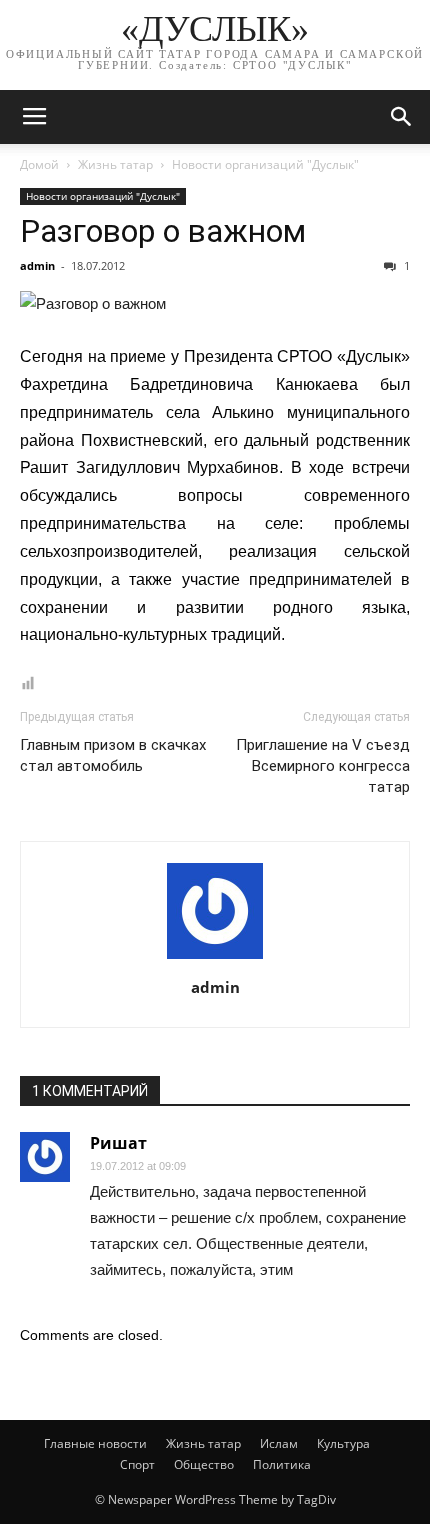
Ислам (279, 1443)
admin (37, 265)
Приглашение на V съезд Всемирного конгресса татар (323, 766)
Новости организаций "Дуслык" (265, 164)
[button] (402, 117)
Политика (282, 1464)
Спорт (137, 1464)
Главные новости (95, 1443)
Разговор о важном (163, 231)
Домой (39, 164)
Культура (343, 1443)
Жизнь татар (115, 164)
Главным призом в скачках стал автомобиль (113, 755)
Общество (204, 1464)
